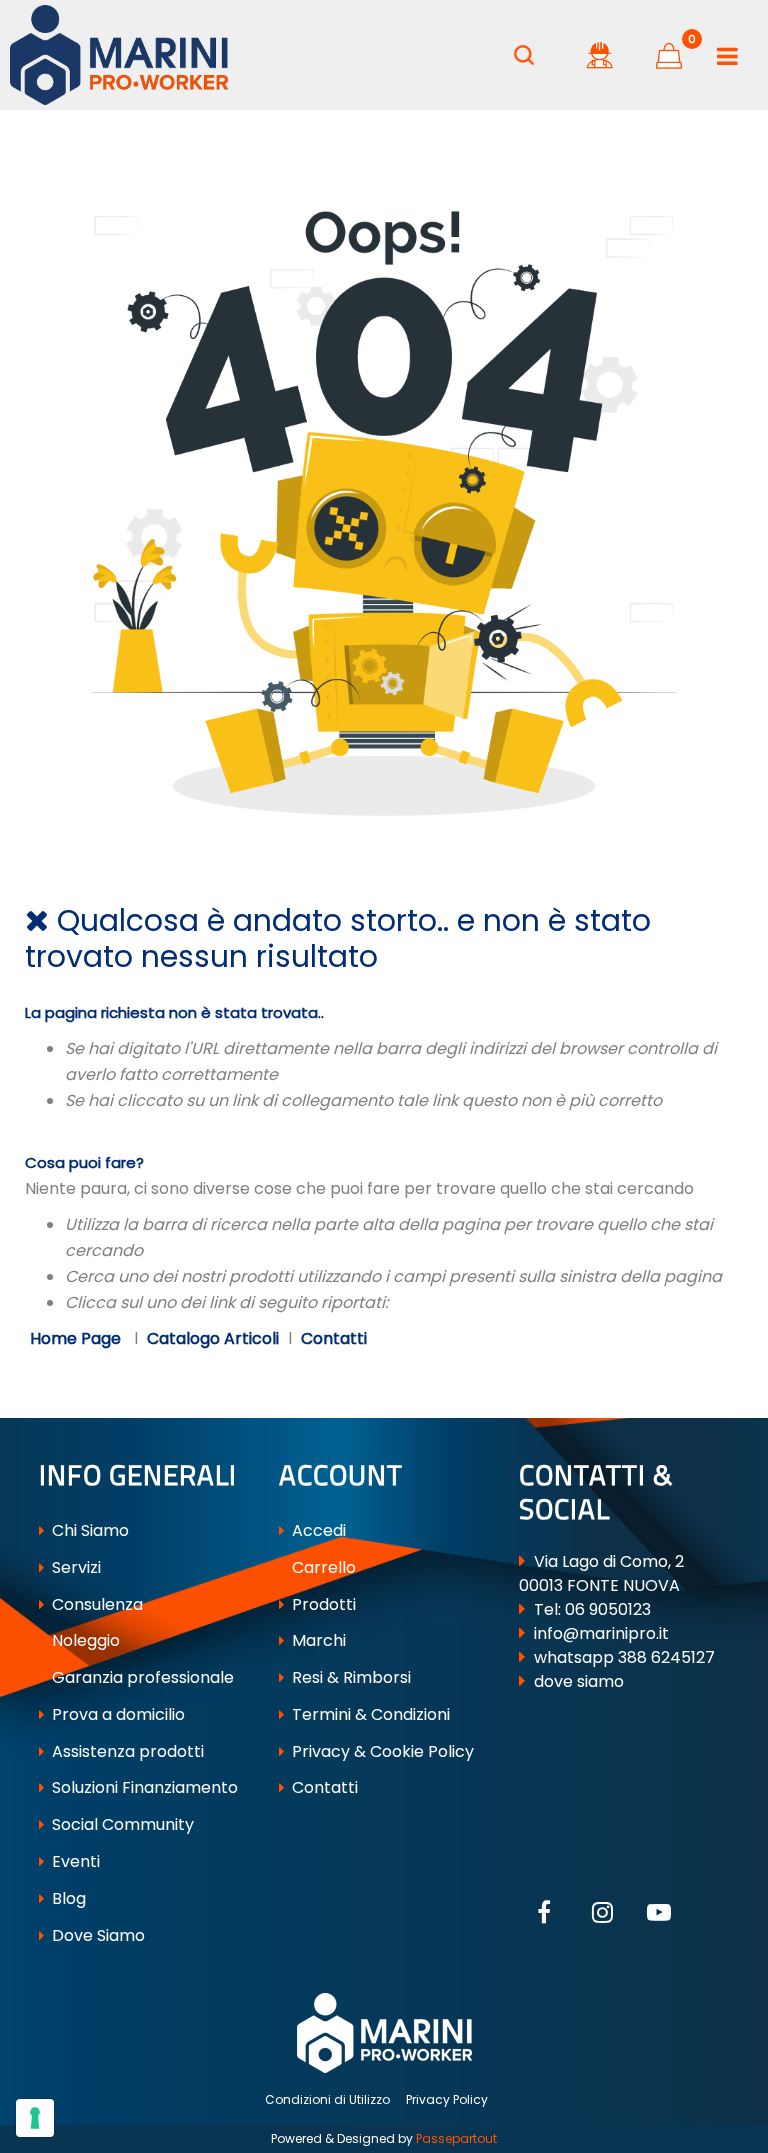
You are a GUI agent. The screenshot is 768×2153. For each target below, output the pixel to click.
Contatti (334, 1338)
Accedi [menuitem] (317, 1530)
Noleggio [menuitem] (84, 1640)
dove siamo (579, 1681)
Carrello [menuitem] (322, 1567)
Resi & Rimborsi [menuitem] (349, 1677)
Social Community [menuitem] (121, 1824)
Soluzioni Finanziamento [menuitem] (143, 1787)
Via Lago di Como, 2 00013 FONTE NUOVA (601, 1573)
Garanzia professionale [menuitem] (141, 1677)
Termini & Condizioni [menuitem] (369, 1714)
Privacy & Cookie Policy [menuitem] (381, 1751)
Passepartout (456, 2138)
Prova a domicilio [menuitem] (116, 1714)
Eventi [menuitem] (74, 1861)
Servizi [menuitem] (74, 1567)
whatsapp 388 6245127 (624, 1657)
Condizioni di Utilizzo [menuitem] (327, 2099)
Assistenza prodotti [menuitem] (126, 1751)
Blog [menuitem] (67, 1898)
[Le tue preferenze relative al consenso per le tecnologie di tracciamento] (35, 2118)
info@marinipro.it (601, 1633)
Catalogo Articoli (213, 1338)
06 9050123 (608, 1609)
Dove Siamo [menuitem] (96, 1935)
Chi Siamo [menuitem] (88, 1530)
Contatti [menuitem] (323, 1787)
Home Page (77, 1338)
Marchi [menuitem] (317, 1640)
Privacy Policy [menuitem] (447, 2099)
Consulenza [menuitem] (95, 1604)
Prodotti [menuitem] (322, 1604)
